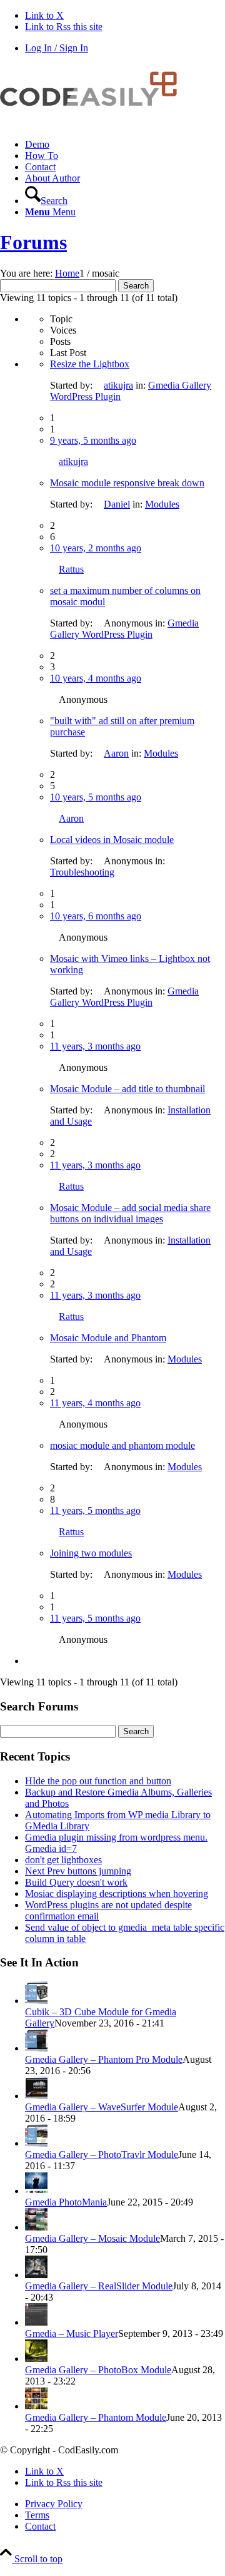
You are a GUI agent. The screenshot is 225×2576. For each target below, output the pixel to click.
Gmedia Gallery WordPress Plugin (124, 629)
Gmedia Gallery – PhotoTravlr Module (102, 2154)
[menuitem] (125, 145)
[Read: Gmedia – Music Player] (36, 2322)
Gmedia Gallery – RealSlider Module (99, 2286)
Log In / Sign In (57, 48)
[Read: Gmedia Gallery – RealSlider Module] (36, 2275)
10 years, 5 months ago (96, 797)
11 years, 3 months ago (95, 1046)
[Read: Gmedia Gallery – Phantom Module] (36, 2406)
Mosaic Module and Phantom (108, 1338)
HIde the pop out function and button (98, 1781)
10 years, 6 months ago (96, 916)
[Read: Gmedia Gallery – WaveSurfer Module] (36, 2096)
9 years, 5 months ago (93, 440)
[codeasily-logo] (94, 123)
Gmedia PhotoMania (66, 2202)
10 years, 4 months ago (96, 678)
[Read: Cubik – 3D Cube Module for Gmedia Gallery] (36, 2001)
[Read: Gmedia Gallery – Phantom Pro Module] (36, 2048)
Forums (33, 242)
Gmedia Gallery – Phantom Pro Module (104, 2059)
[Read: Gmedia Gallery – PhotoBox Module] (36, 2359)
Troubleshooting (82, 872)
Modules (162, 504)
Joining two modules (91, 1553)
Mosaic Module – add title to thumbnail (127, 1089)
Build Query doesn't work (76, 1882)
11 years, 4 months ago (95, 1403)
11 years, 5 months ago (95, 1510)
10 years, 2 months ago (96, 548)
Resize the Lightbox (90, 364)
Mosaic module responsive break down (127, 483)
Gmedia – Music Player (72, 2333)
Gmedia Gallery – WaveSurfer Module (102, 2107)
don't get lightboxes (63, 1860)
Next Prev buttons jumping (78, 1871)
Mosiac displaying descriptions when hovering (117, 1894)
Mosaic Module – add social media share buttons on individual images (130, 1213)
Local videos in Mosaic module (112, 840)
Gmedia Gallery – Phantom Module (96, 2417)
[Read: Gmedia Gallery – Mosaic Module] (36, 2227)
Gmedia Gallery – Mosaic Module (92, 2238)
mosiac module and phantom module (122, 1445)
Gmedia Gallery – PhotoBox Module (98, 2370)
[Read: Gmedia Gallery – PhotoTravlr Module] (36, 2143)
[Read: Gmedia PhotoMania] (36, 2191)
